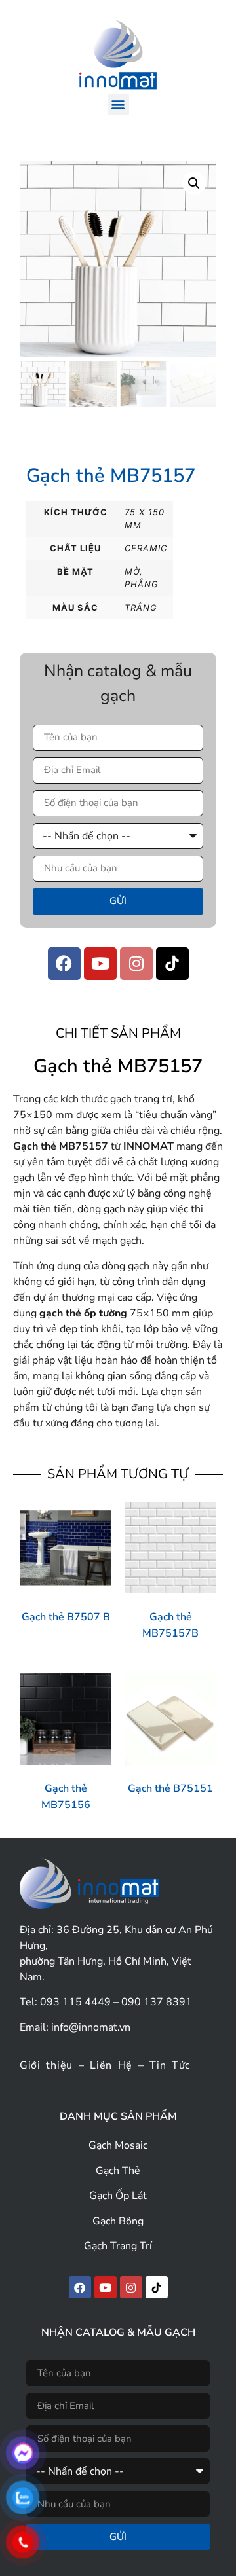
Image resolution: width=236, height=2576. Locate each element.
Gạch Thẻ (118, 2171)
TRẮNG (141, 608)
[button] (118, 104)
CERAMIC (146, 548)
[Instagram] (136, 964)
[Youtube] (100, 964)
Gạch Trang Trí (118, 2246)
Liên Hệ (111, 2065)
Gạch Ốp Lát (118, 2196)
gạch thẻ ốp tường (83, 1313)
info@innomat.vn (91, 2027)
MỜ (132, 571)
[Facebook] (64, 964)
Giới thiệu (46, 2065)
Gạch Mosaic (118, 2145)
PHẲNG (142, 584)
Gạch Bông (118, 2221)
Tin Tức (170, 2065)
